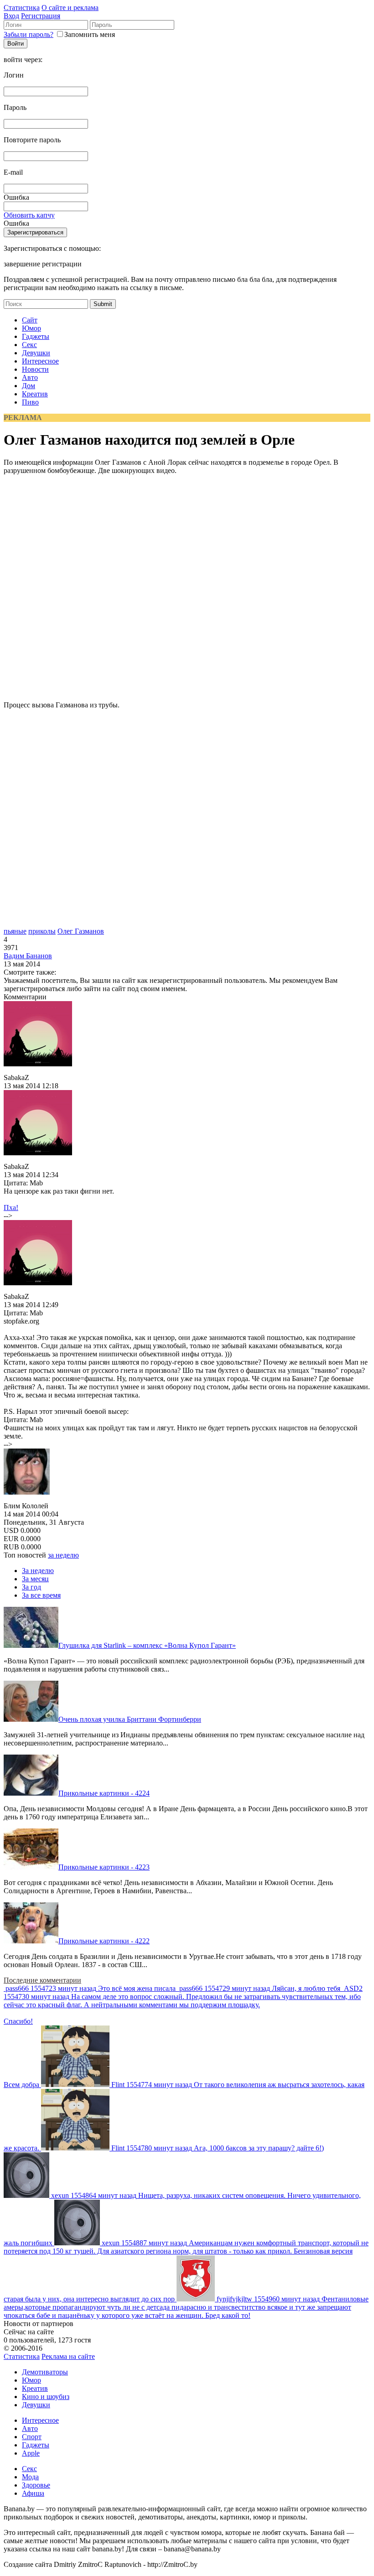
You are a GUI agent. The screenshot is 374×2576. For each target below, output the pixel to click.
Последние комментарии (42, 1980)
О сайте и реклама (70, 8)
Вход (11, 16)
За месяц (35, 1579)
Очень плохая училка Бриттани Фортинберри (130, 1719)
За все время (41, 1595)
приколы (42, 931)
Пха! (11, 1207)
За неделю (38, 1571)
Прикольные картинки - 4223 (104, 1867)
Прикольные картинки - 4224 (104, 1793)
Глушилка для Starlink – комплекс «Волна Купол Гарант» (147, 1645)
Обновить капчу (29, 215)
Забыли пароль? (29, 34)
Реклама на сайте (68, 2356)
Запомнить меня (90, 34)
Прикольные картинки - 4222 (104, 1941)
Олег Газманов (81, 931)
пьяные (15, 931)
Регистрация (41, 16)
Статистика (22, 8)
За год (31, 1587)
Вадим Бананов (28, 956)
